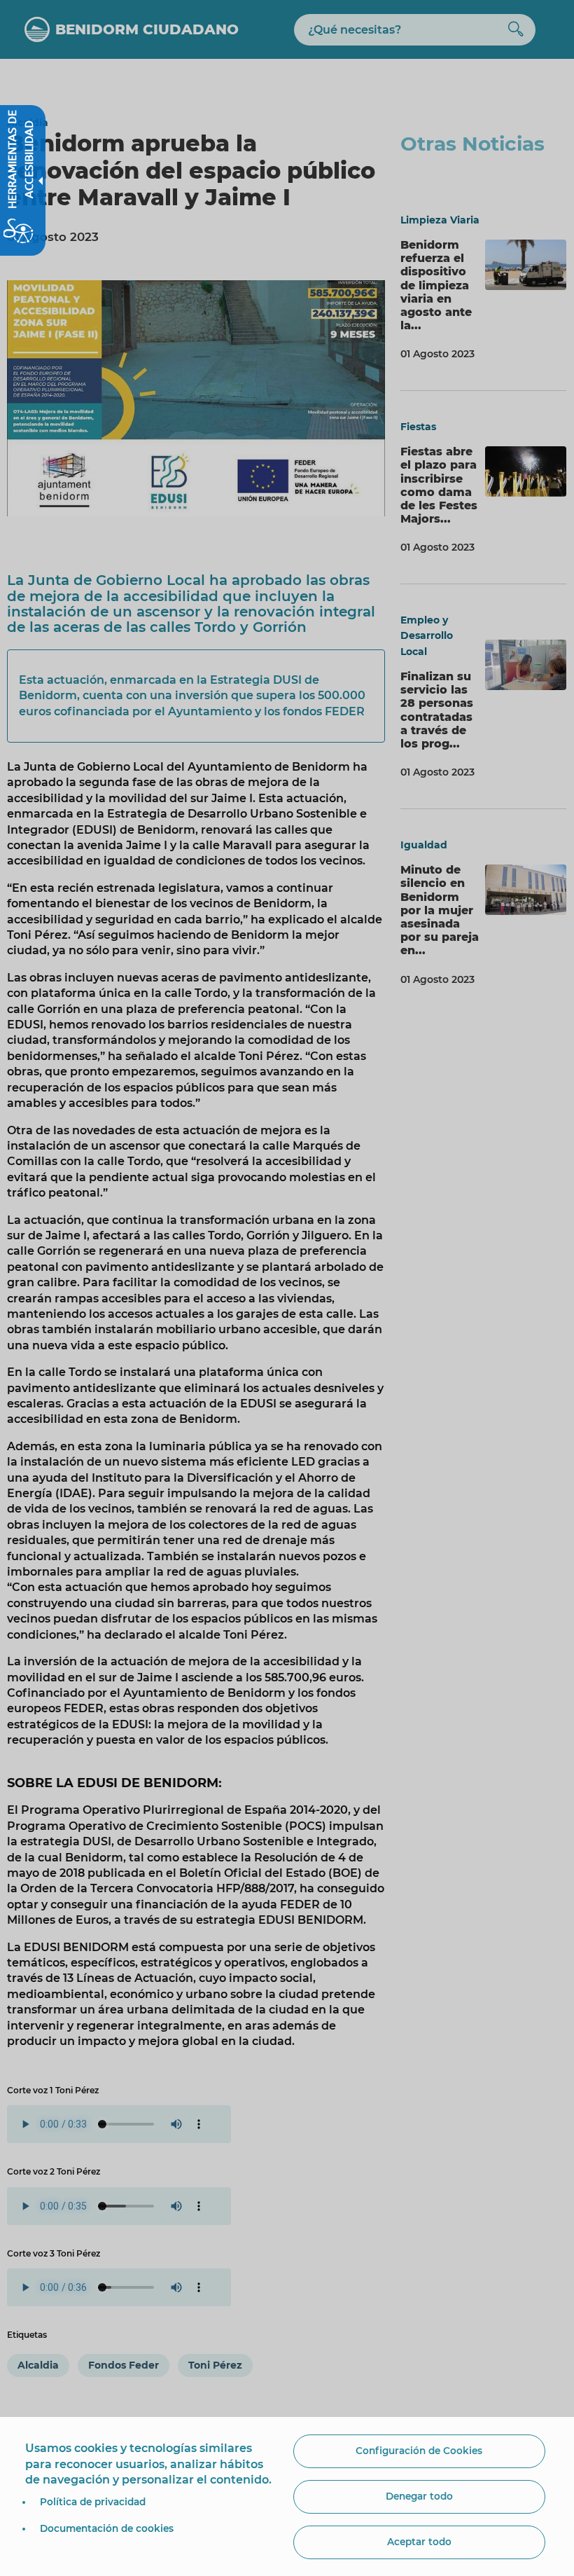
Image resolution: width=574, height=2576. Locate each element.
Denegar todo (419, 2496)
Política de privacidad (93, 2502)
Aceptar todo (419, 2542)
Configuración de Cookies (419, 2451)
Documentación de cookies (107, 2528)
